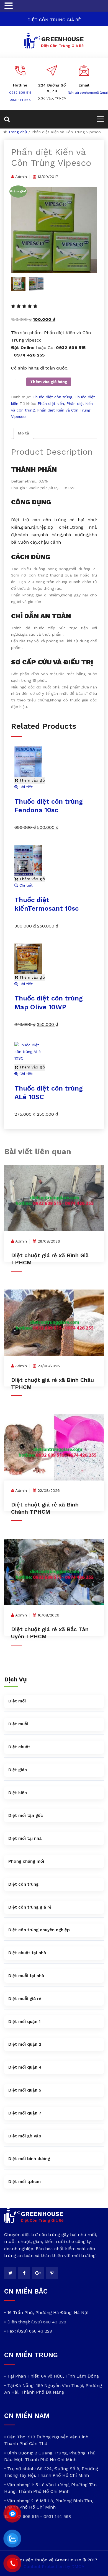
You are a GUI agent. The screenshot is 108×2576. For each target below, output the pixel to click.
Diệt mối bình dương (29, 2159)
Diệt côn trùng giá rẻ (30, 1907)
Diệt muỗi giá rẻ (25, 1999)
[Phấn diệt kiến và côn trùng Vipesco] (36, 284)
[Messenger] (12, 2514)
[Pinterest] (52, 2273)
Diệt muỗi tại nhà (26, 1976)
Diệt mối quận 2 (25, 2044)
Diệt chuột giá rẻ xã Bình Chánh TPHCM (45, 1508)
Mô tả (23, 433)
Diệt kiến (18, 1793)
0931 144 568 (20, 100)
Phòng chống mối (26, 1861)
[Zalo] (12, 2539)
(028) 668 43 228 (49, 2322)
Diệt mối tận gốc (26, 1815)
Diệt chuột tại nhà (27, 1953)
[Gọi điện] (12, 2564)
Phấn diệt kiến (51, 403)
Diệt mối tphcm (25, 2182)
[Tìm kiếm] (10, 119)
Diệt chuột (19, 1747)
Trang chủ (18, 132)
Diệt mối (17, 1701)
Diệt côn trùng (23, 1884)
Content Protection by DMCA (54, 2566)
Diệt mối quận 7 (25, 2113)
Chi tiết (25, 787)
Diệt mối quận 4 (25, 2067)
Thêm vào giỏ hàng (49, 382)
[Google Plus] (38, 2273)
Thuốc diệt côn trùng (52, 397)
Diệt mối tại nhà (25, 1838)
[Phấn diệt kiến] (54, 230)
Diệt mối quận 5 (25, 2090)
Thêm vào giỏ (31, 780)
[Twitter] (10, 2273)
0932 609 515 (20, 93)
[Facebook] (24, 2273)
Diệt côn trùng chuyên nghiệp (39, 1930)
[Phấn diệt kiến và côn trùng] (18, 284)
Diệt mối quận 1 (24, 2022)
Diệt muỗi (18, 1724)
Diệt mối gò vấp (25, 2136)
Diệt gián (18, 1770)
